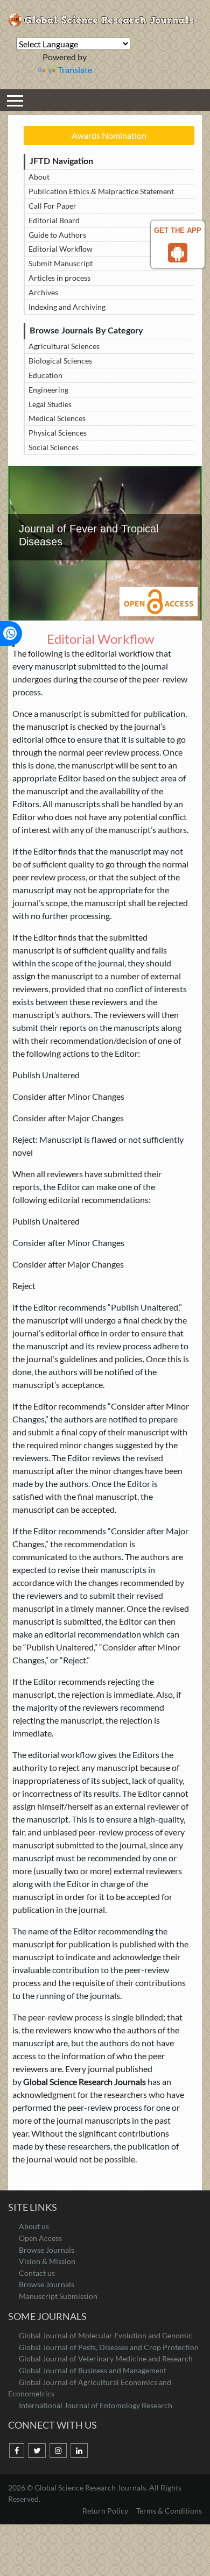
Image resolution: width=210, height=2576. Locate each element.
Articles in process (59, 278)
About (39, 177)
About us (34, 2226)
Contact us (37, 2273)
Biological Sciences (60, 361)
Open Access (40, 2238)
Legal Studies (50, 404)
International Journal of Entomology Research (96, 2405)
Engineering (48, 390)
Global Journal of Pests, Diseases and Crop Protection (109, 2347)
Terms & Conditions (169, 2511)
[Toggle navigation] (15, 100)
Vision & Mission (47, 2261)
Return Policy (106, 2511)
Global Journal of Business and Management (93, 2370)
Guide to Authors (57, 235)
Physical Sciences (58, 433)
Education (45, 375)
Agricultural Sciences (64, 346)
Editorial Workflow (61, 249)
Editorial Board (54, 220)
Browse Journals (47, 2250)
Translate (75, 70)
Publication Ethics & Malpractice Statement (101, 191)
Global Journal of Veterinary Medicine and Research (106, 2358)
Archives (43, 292)
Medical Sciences (57, 418)
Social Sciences (54, 447)
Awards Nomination (109, 135)
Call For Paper (52, 206)
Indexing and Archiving (67, 307)
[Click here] (17, 2451)
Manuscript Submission (58, 2296)
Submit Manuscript (61, 263)
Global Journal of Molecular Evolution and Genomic (106, 2335)
